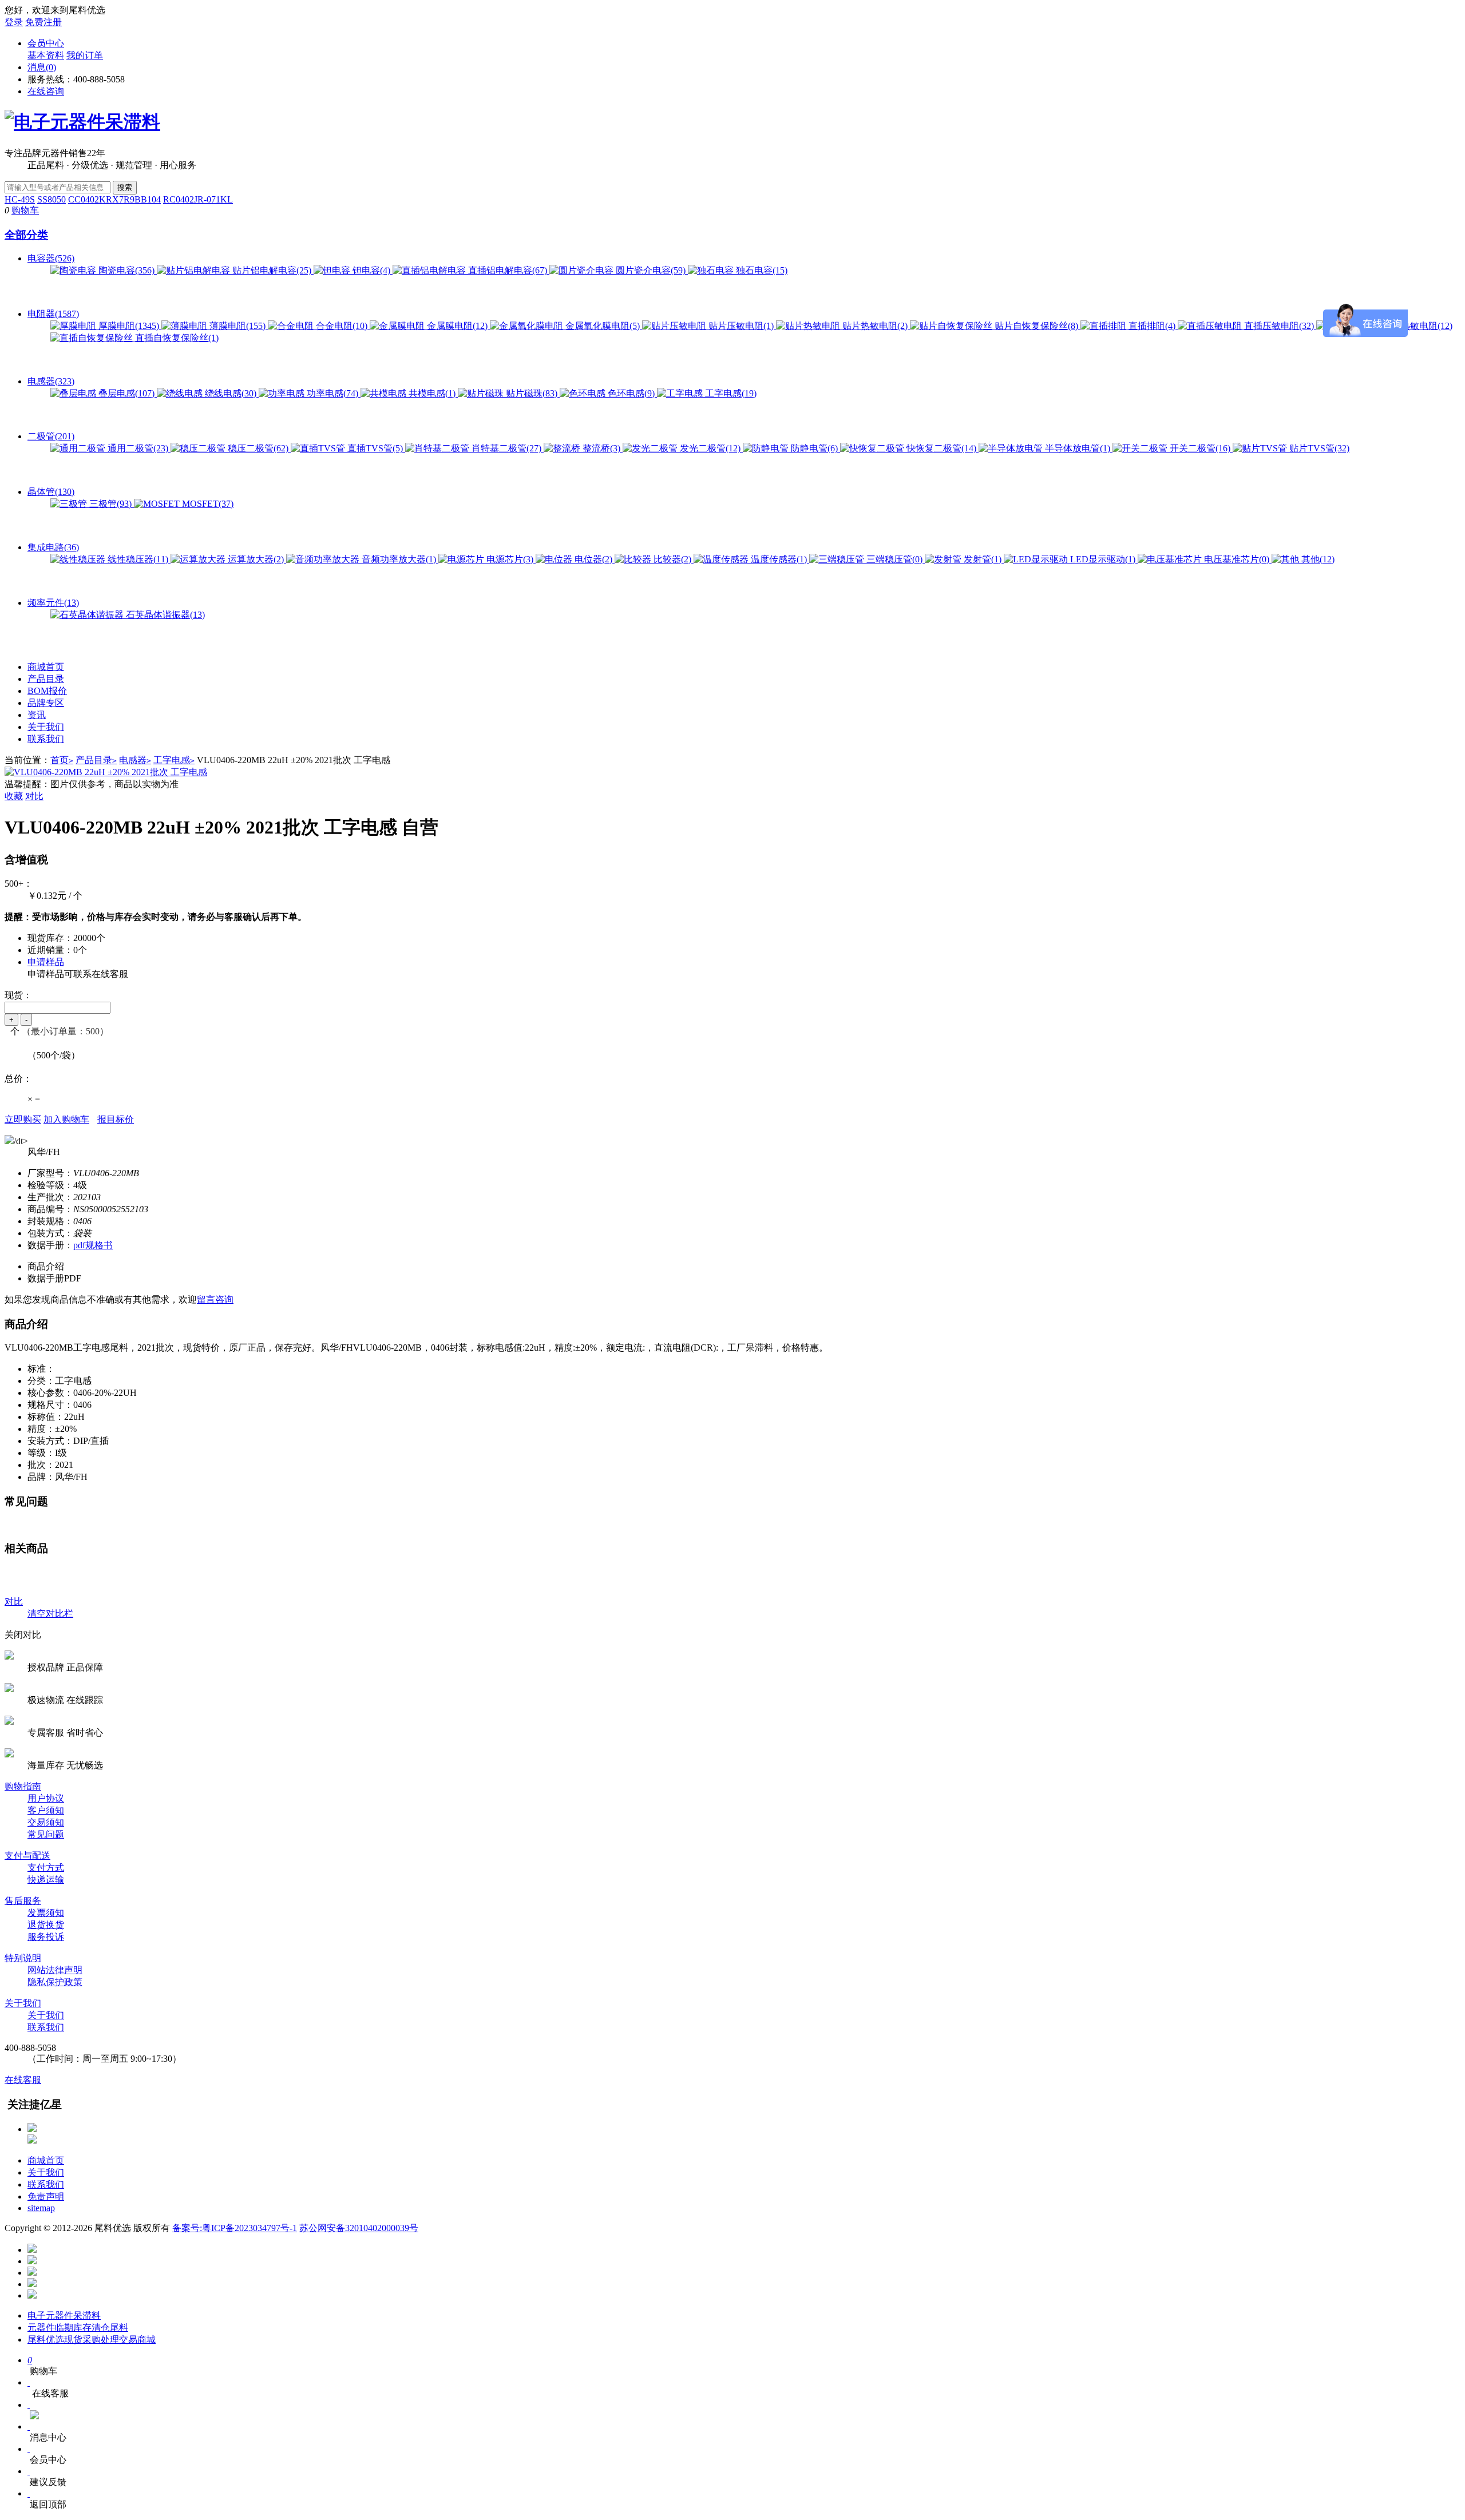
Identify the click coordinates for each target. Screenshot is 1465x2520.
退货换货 (46, 1925)
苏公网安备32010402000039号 (359, 2228)
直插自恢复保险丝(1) (176, 338)
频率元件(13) (53, 603)
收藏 (14, 796)
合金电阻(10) (342, 326)
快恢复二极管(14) (941, 448)
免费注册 (43, 22)
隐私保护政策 (55, 1982)
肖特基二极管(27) (506, 448)
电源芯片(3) (510, 559)
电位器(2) (593, 559)
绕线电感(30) (231, 393)
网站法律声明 (55, 1970)
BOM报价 (47, 691)
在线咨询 (46, 91)
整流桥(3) (601, 448)
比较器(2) (672, 559)
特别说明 (23, 1958)
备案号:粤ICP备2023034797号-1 (235, 2228)
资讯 (37, 715)
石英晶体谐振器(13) (164, 615)
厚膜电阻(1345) (129, 326)
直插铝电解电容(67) (508, 270)
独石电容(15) (761, 270)
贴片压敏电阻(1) (741, 326)
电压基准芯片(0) (1237, 559)
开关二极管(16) (1200, 448)
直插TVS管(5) (375, 448)
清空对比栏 (50, 1614)
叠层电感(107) (126, 393)
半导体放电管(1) (1078, 448)
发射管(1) (983, 559)
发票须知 (46, 1913)
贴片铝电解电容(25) (272, 270)
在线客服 (23, 2080)
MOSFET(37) (207, 504)
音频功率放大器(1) (399, 559)
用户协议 (46, 1798)
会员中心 (46, 43)
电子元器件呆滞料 (64, 2315)
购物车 (25, 210)
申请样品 (46, 962)
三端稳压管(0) (894, 559)
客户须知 (46, 1810)
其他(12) (1317, 559)
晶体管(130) (51, 492)
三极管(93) (110, 504)
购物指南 (23, 1786)
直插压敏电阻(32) (1279, 326)
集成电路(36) (53, 547)
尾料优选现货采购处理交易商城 (92, 2340)
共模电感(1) (432, 393)
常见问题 (46, 1834)
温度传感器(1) (779, 559)
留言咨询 (215, 1299)
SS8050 (52, 199)
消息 (42, 67)
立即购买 (23, 1119)
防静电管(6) (814, 448)
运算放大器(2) (256, 559)
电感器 (135, 760)
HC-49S (20, 199)
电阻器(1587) (53, 314)
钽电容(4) (371, 270)
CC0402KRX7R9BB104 (114, 199)
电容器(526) (51, 258)
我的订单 (85, 55)
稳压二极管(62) (258, 448)
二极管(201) (51, 436)
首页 (62, 760)
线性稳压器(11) (138, 559)
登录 (14, 22)
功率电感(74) (332, 393)
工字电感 (174, 760)
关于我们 (46, 727)
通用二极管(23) (138, 448)
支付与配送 (27, 1856)
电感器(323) (51, 381)
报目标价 (116, 1119)
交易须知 (46, 1822)
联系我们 (46, 739)
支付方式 (46, 1868)
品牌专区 (46, 703)
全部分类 (26, 235)
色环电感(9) (631, 393)
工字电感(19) (730, 393)
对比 (34, 796)
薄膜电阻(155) (237, 326)
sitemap (41, 2208)
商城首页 (46, 667)
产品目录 (46, 679)
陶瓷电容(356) (126, 270)
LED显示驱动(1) (1103, 559)
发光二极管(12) (710, 448)
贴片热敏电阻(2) (875, 326)
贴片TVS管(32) (1318, 448)
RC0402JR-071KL (198, 199)
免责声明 (46, 2196)
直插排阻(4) (1152, 326)
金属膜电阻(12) (457, 326)
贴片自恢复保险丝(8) (1036, 326)
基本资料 (46, 55)
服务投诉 (46, 1937)
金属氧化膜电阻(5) (603, 326)
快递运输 (46, 1880)
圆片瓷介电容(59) (651, 270)
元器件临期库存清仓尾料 (78, 2327)
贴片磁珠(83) (532, 393)
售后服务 (23, 1901)
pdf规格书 (93, 1245)
